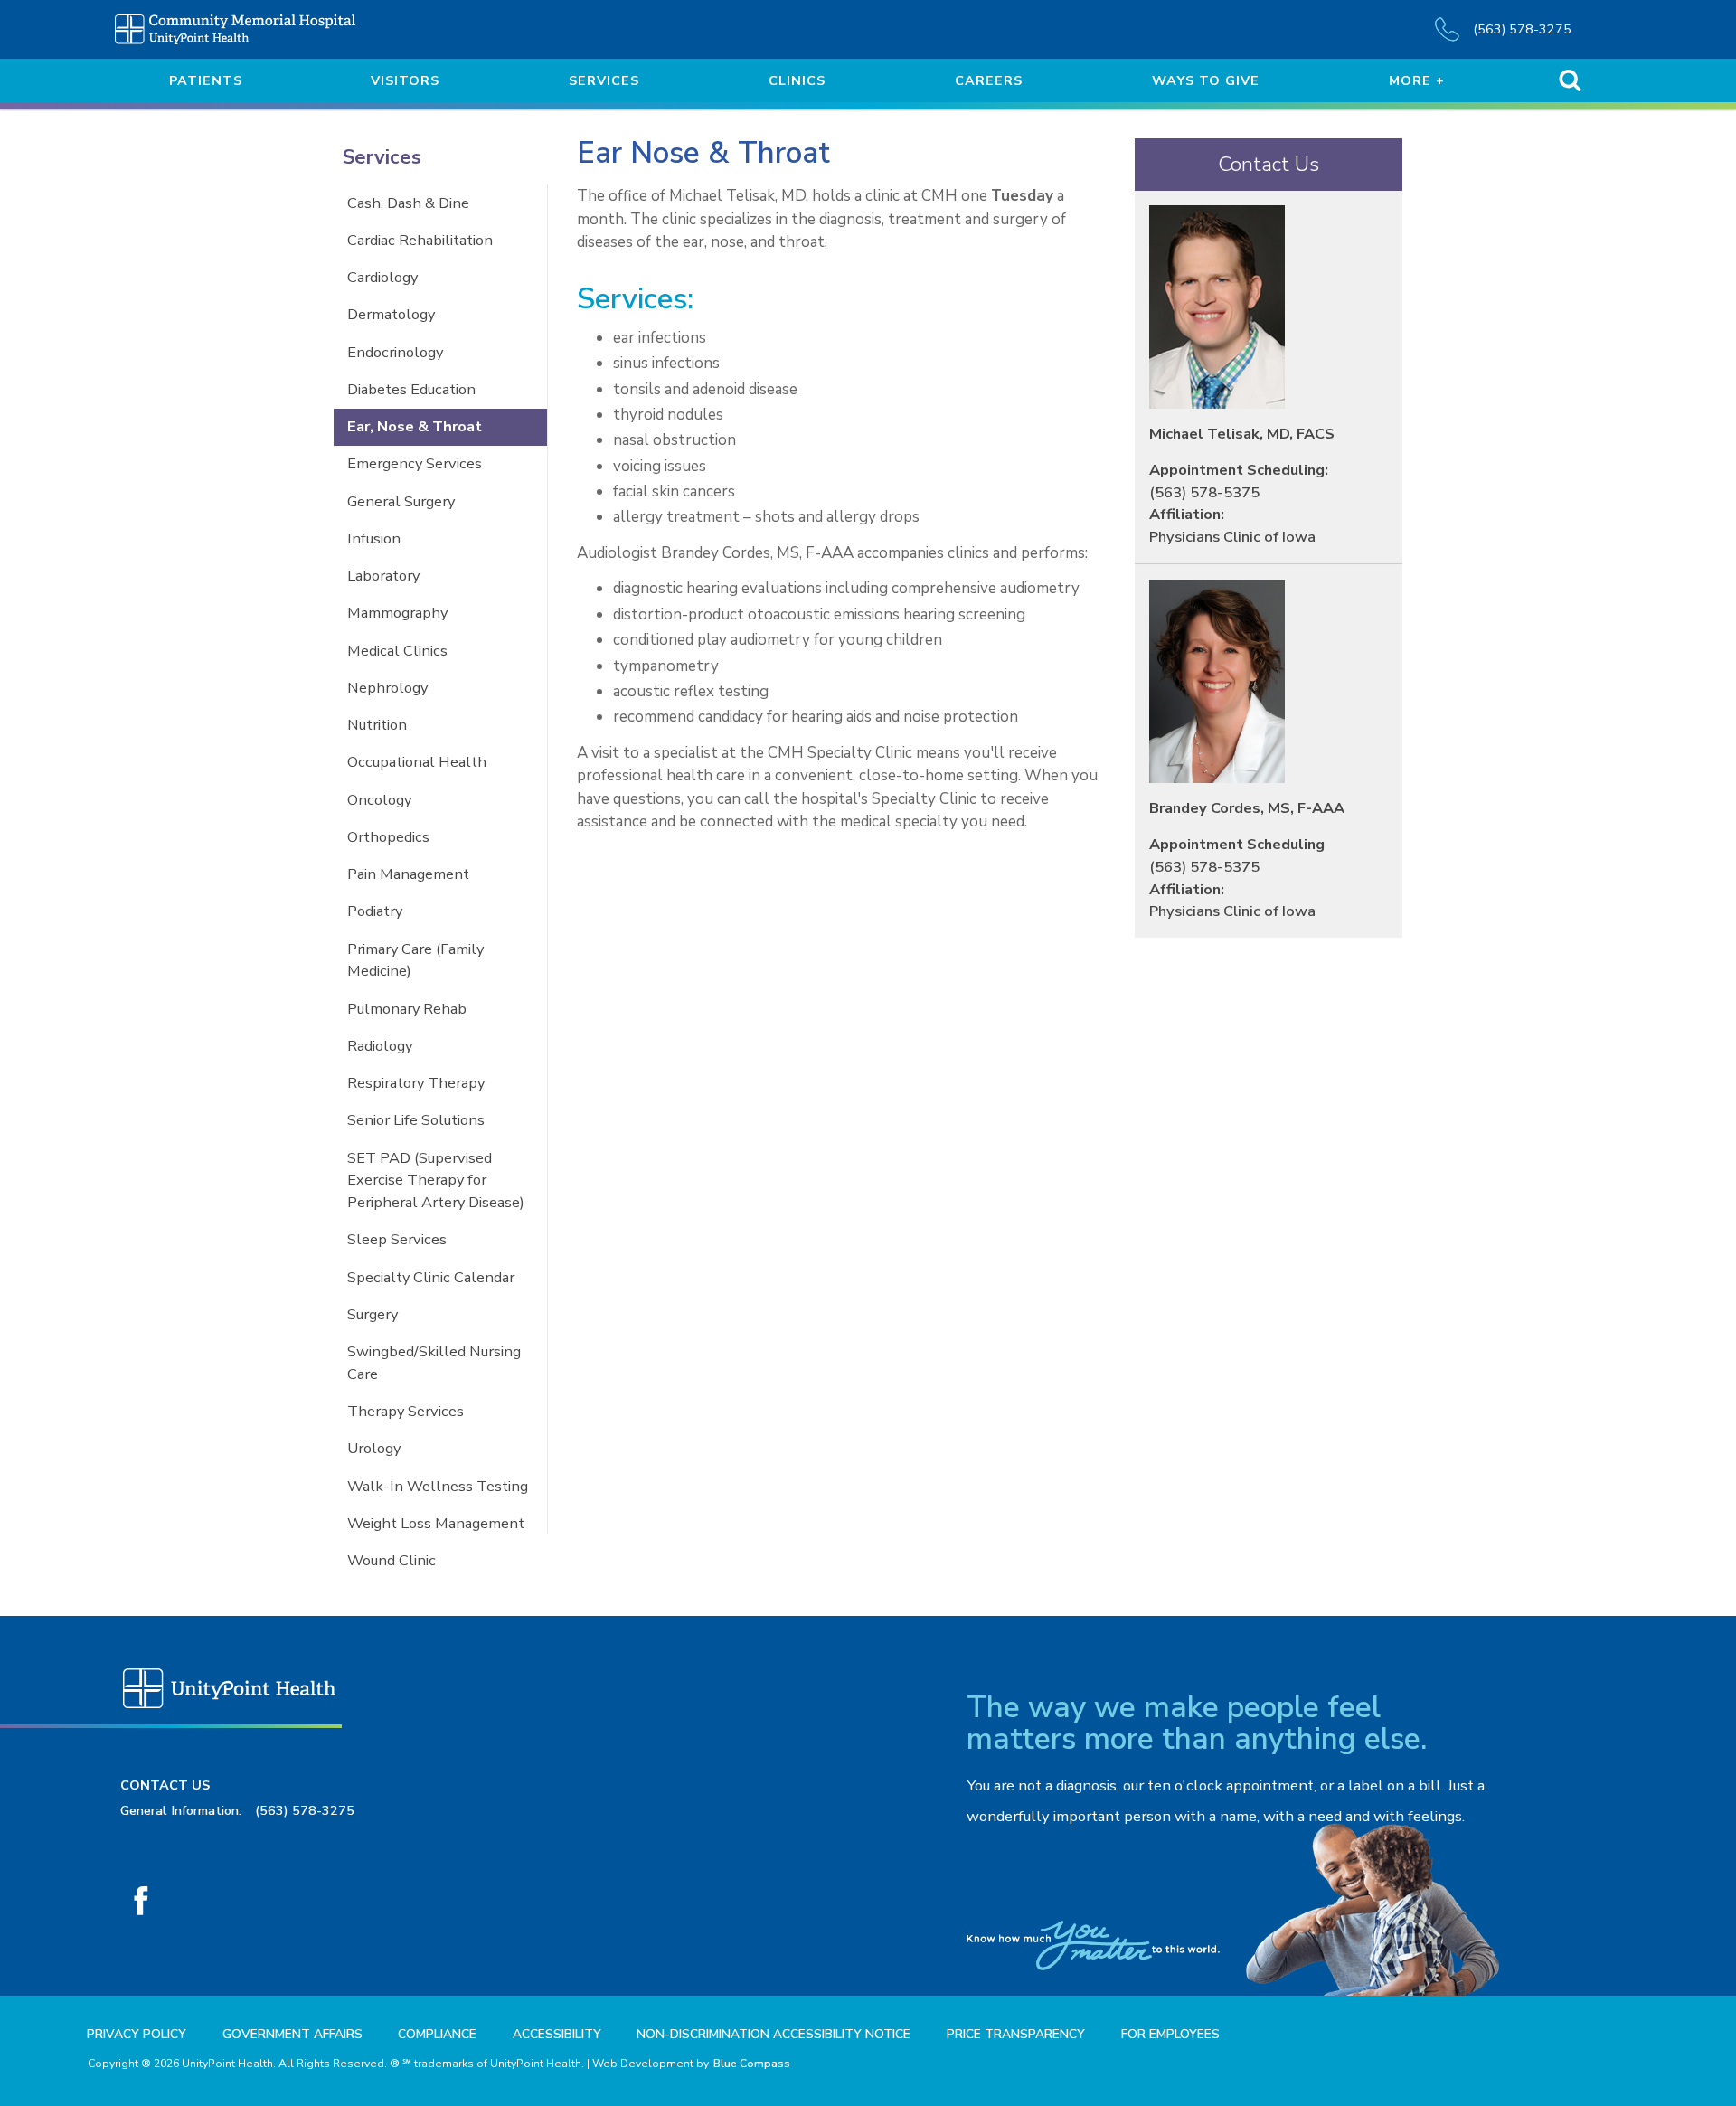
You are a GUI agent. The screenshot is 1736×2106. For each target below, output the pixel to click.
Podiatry (375, 911)
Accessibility (557, 2034)
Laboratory (383, 576)
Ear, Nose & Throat (415, 426)
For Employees (1170, 2034)
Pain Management (408, 874)
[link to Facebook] (142, 1901)
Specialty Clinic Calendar (431, 1277)
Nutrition (377, 725)
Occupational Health (417, 762)
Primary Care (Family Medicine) (415, 960)
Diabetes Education (411, 389)
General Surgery (401, 501)
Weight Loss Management (436, 1523)
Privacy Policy (137, 2034)
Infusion (374, 538)
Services (382, 157)
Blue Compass (752, 2064)
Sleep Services (397, 1239)
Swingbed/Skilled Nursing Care (434, 1363)
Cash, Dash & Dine (408, 203)
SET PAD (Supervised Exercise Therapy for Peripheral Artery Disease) (436, 1180)
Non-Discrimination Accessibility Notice (774, 2034)
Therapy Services (406, 1411)
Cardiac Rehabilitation (420, 240)
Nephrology (387, 688)
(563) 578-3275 (305, 1810)
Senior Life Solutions (416, 1120)
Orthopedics (388, 837)
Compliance (437, 2034)
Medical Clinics (397, 651)
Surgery (373, 1314)
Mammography (397, 613)
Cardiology (382, 277)
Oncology (379, 800)
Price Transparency (1016, 2034)
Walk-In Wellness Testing (438, 1486)
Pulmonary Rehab (407, 1009)
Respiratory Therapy (416, 1083)
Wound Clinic (392, 1560)
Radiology (380, 1046)
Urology (374, 1448)
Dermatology (391, 314)
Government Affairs (292, 2034)
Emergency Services (415, 463)
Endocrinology (395, 352)
